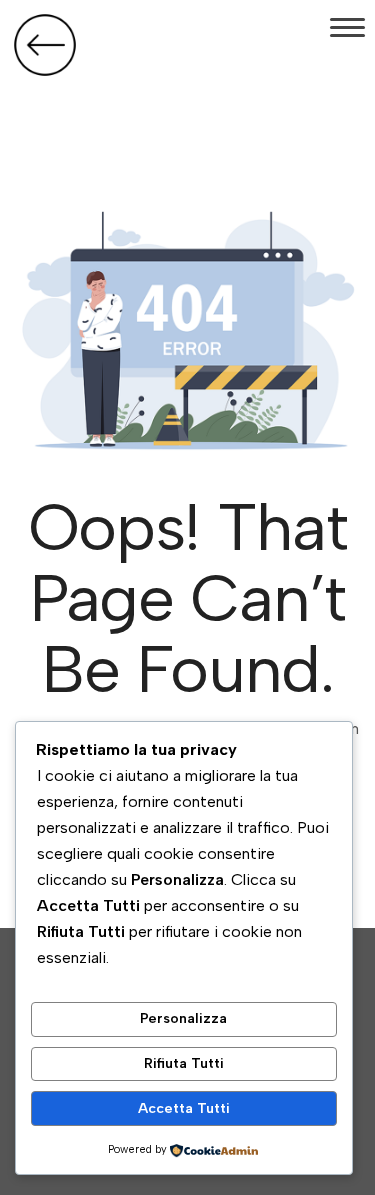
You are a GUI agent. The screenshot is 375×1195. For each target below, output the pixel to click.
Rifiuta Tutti (184, 1063)
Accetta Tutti (184, 1108)
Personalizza (183, 1018)
